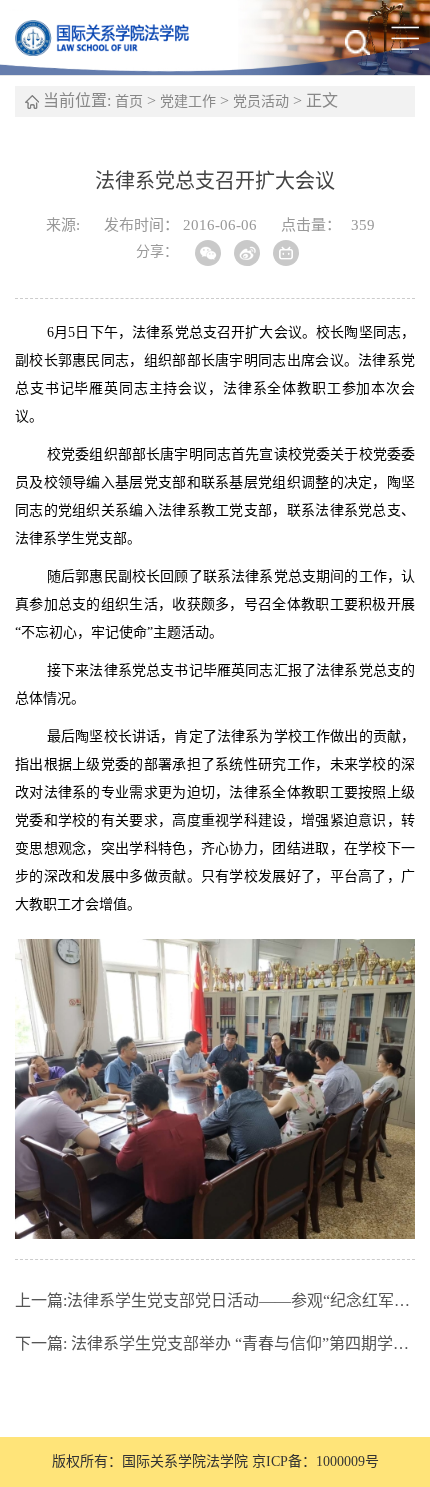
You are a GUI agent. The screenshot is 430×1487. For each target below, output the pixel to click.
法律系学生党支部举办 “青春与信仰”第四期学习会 (215, 1343)
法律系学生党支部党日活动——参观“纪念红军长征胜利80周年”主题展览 (215, 1300)
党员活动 (261, 101)
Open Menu (405, 38)
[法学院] (115, 38)
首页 (129, 101)
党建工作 (188, 101)
